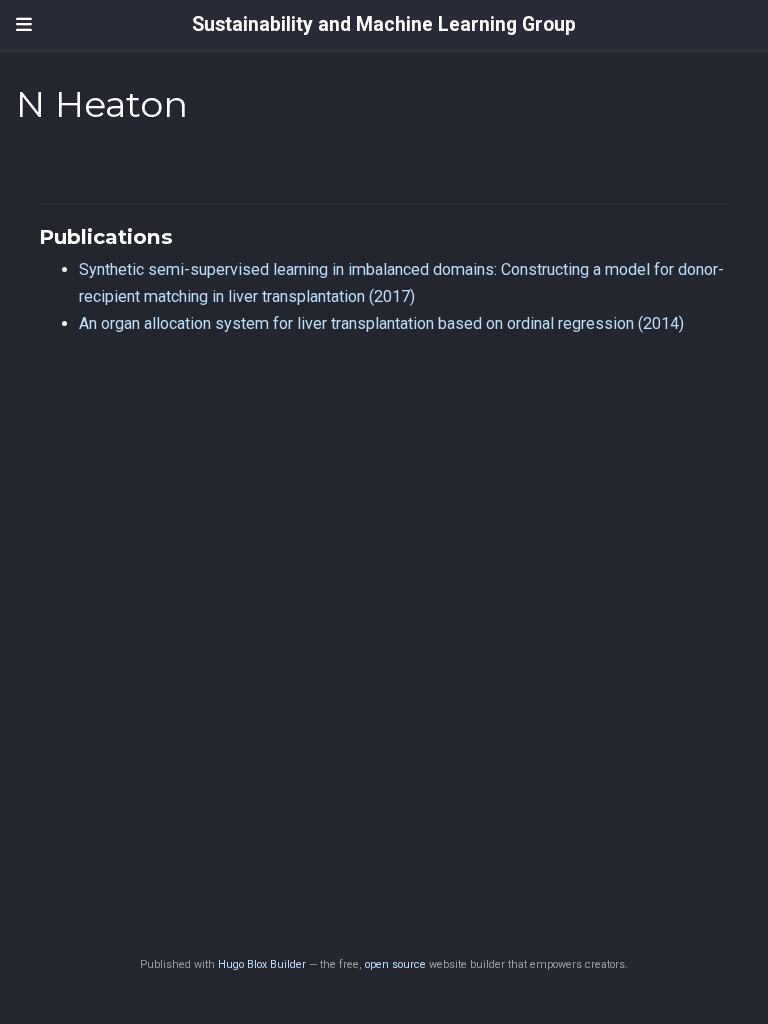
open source (395, 964)
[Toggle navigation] (24, 25)
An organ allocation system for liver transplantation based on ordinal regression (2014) (381, 323)
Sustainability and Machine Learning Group (384, 24)
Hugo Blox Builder (262, 964)
